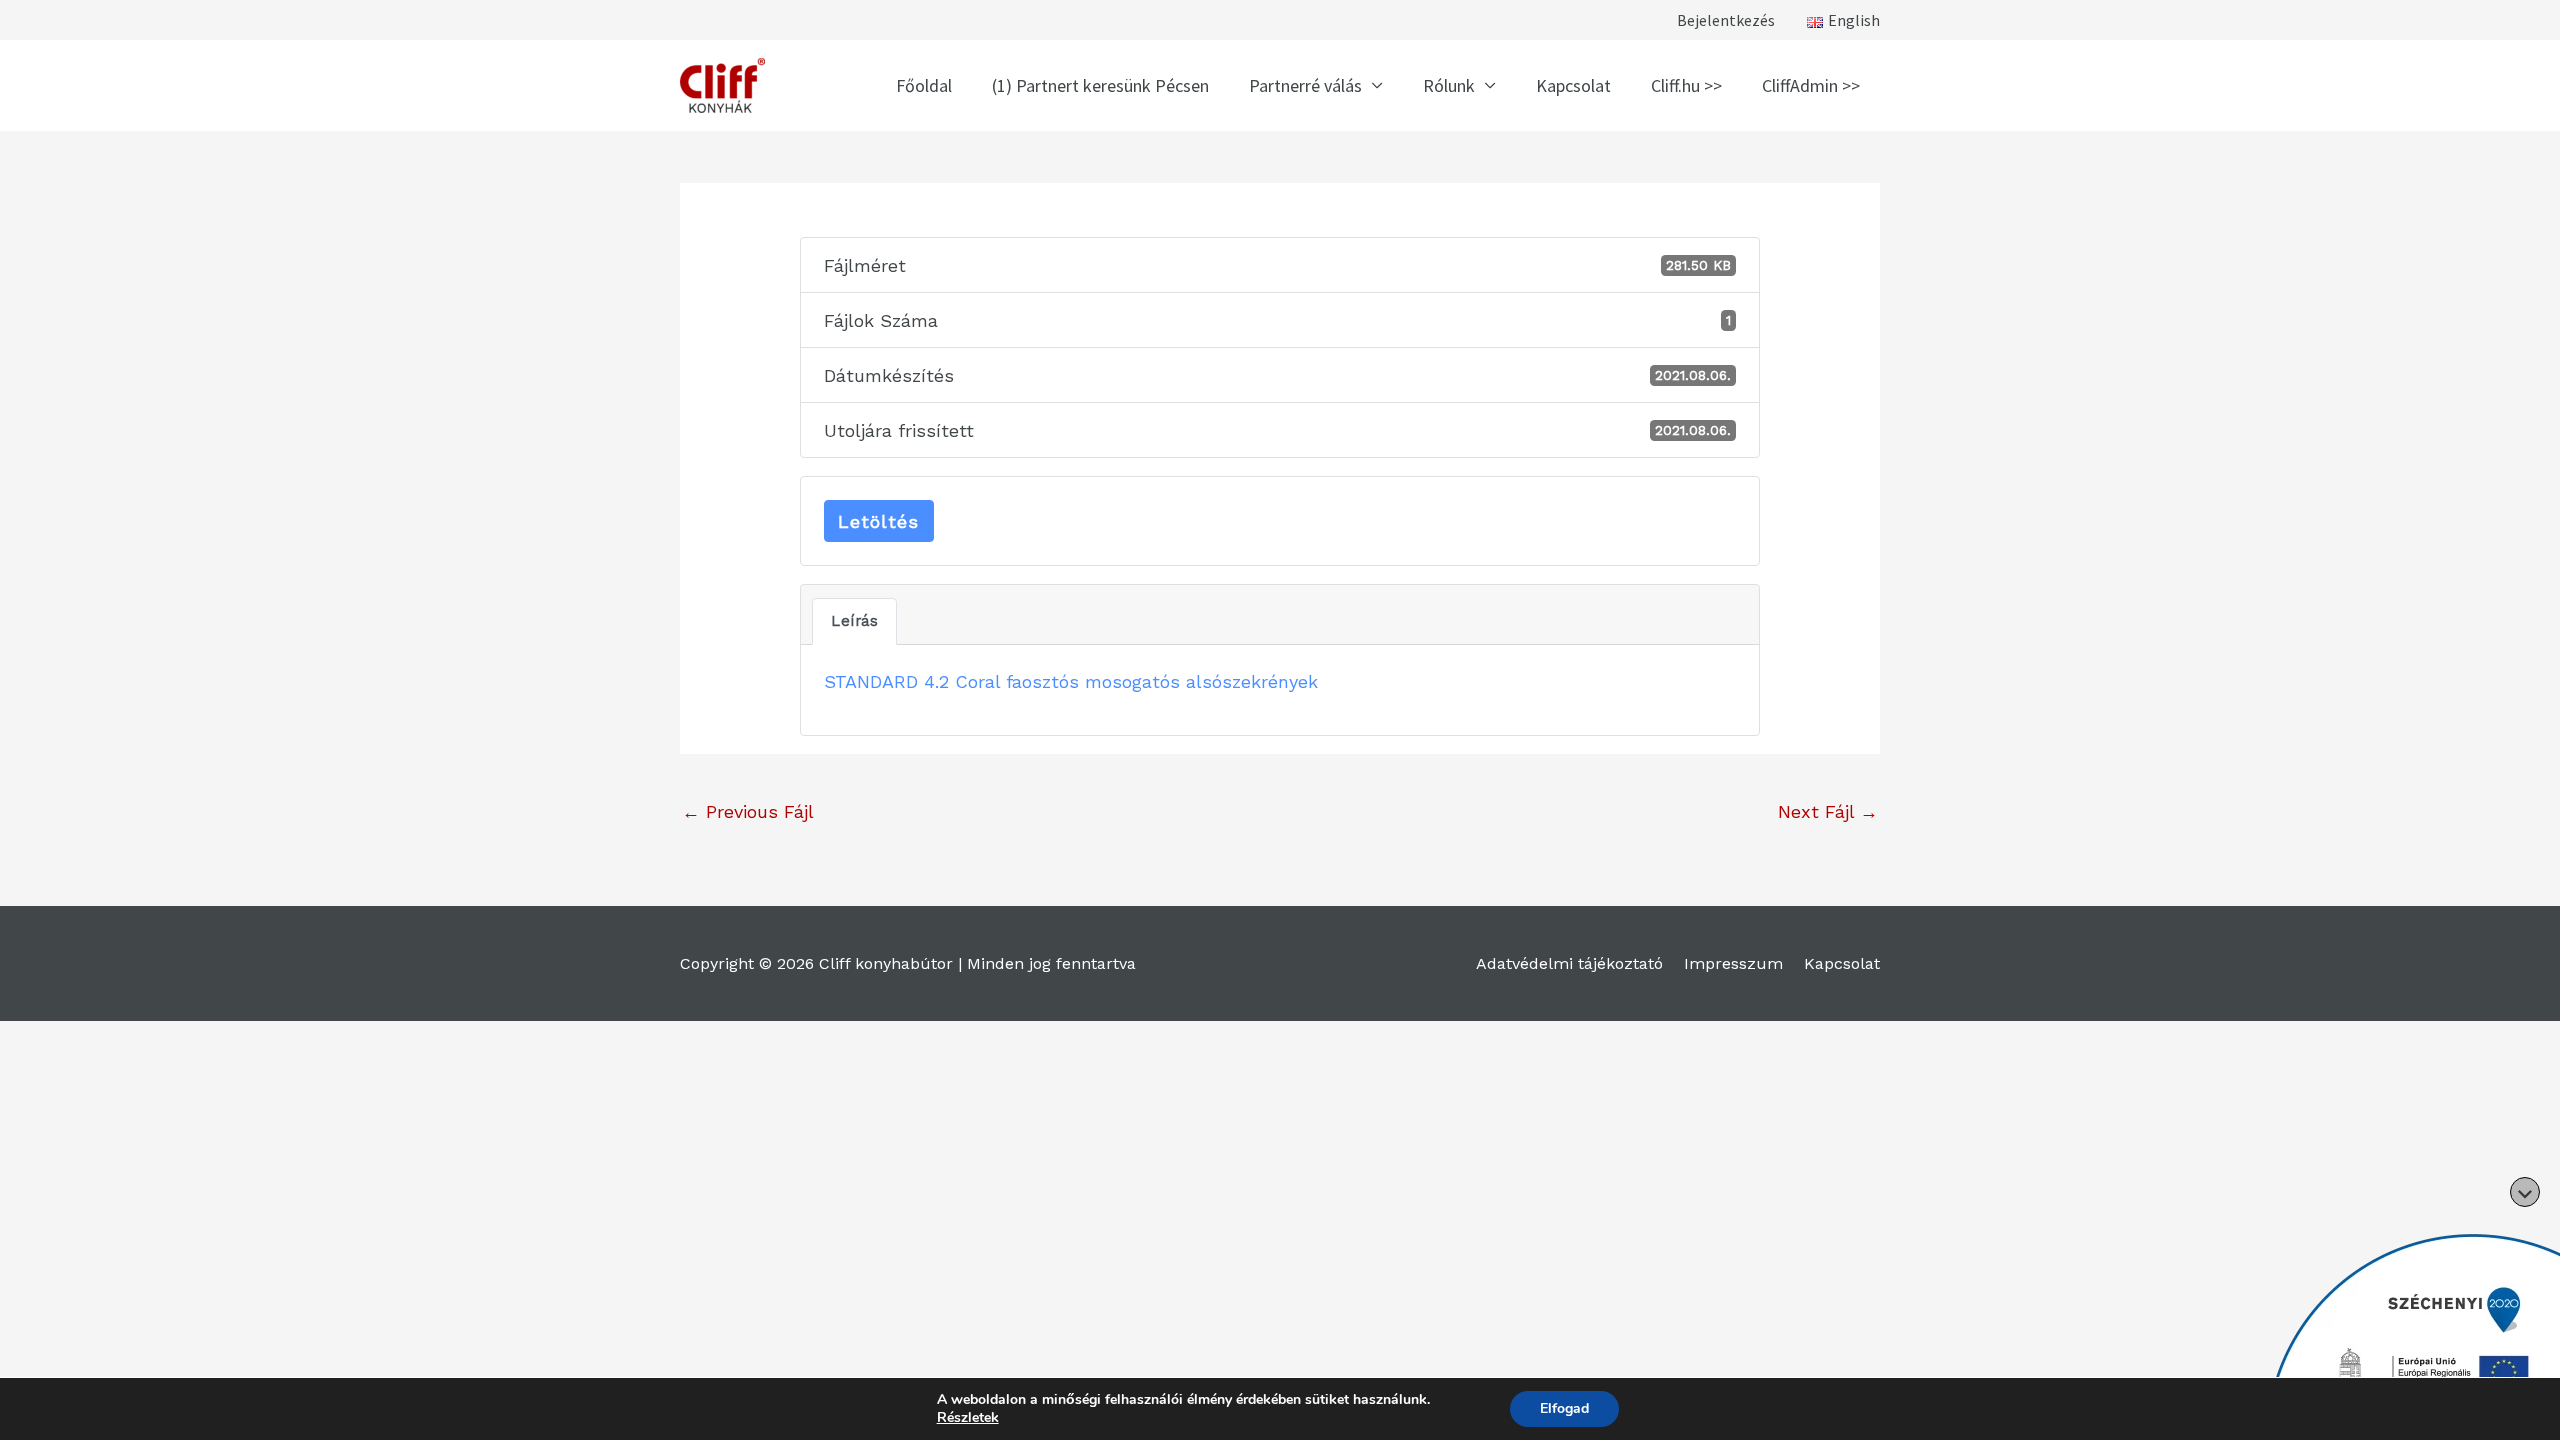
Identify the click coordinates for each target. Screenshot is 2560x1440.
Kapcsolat (1573, 85)
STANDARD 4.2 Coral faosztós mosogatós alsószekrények (1071, 681)
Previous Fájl (748, 811)
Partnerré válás (1305, 85)
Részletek (968, 1418)
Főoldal (924, 85)
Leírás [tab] (854, 621)
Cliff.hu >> (1686, 85)
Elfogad (1564, 1408)
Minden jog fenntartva (1051, 963)
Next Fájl (1828, 811)
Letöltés (878, 521)
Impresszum (1733, 963)
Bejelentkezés (1726, 20)
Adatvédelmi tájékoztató (1569, 963)
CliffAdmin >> (1811, 85)
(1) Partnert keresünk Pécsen (1100, 85)
